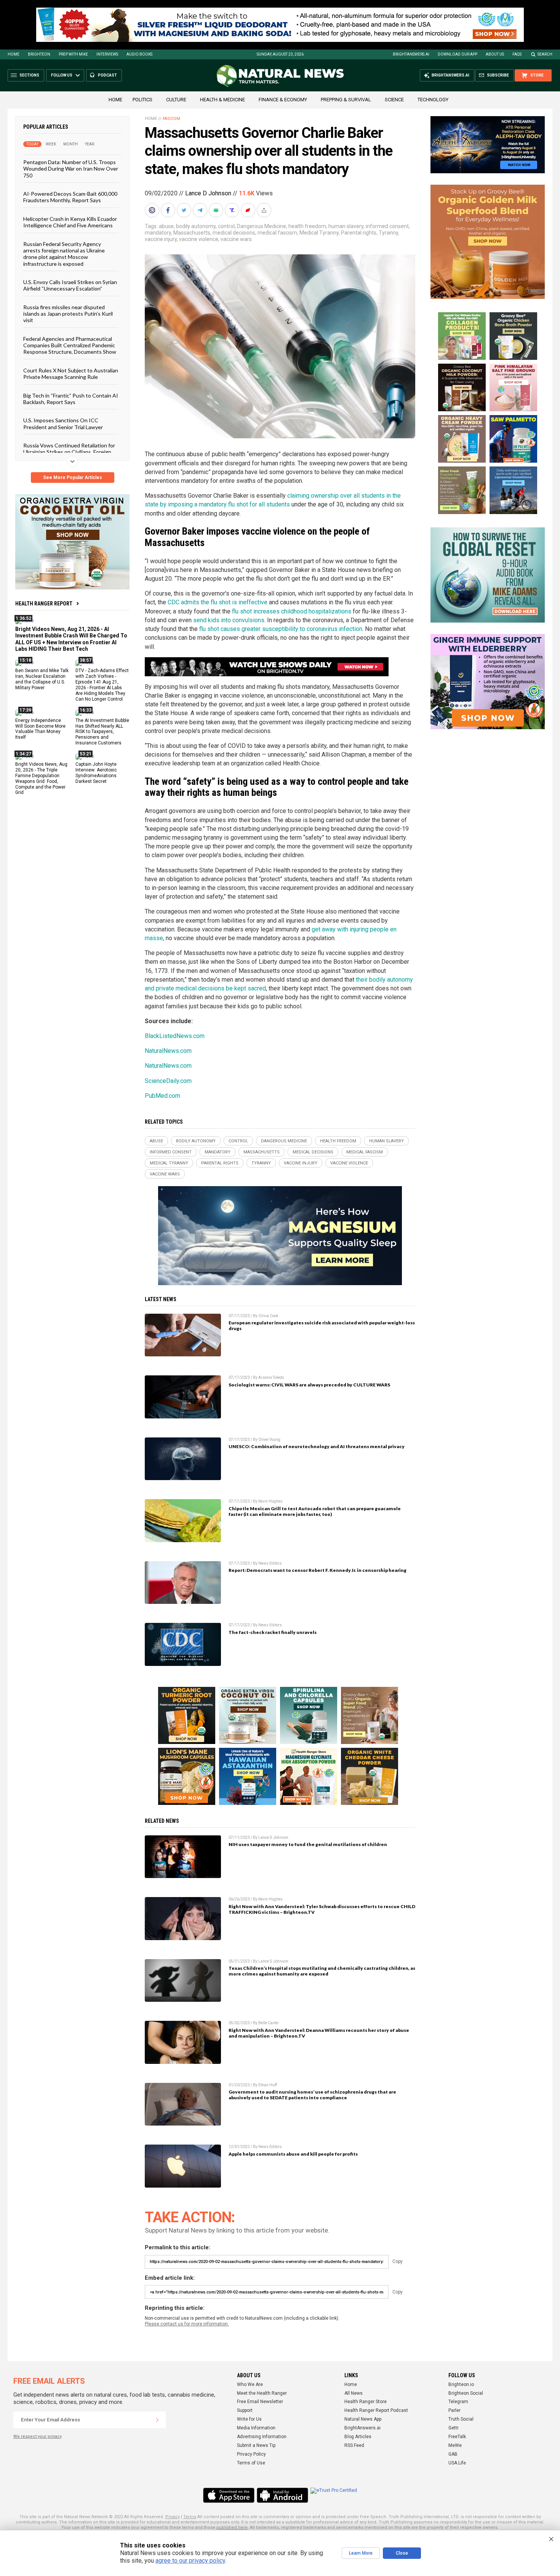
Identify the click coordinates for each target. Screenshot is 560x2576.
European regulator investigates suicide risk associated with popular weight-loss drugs (322, 1326)
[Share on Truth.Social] (233, 210)
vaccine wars (236, 239)
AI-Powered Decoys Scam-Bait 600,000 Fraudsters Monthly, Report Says (70, 197)
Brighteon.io (461, 2384)
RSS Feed (354, 2445)
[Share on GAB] (217, 210)
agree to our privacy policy (190, 2561)
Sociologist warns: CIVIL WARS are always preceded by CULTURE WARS (309, 1385)
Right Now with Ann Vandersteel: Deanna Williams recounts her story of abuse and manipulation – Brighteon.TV (319, 2033)
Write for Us (249, 2419)
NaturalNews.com (168, 1051)
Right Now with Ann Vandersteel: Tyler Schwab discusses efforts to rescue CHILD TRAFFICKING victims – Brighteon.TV (322, 1909)
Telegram (458, 2402)
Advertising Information (262, 2437)
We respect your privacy (38, 2436)
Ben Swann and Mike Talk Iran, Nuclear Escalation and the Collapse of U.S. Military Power (42, 679)
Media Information (256, 2428)
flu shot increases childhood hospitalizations (292, 611)
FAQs (517, 54)
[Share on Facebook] (169, 210)
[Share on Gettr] (249, 210)
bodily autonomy (196, 226)
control (226, 226)
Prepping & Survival (346, 100)
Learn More (361, 2553)
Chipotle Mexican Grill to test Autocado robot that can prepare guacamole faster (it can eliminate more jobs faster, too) (315, 1511)
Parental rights (359, 233)
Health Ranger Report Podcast (376, 2410)
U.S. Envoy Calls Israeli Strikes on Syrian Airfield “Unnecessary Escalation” (70, 285)
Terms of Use (251, 2463)
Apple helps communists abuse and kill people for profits (293, 2154)
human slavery (346, 226)
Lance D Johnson (208, 193)
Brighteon (39, 54)
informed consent (387, 226)
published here (232, 2527)
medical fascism (277, 233)
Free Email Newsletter (260, 2402)
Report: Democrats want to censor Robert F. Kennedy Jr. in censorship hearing (318, 1570)
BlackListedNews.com (175, 1036)
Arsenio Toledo (271, 1377)
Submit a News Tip (256, 2445)
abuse (166, 226)
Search (545, 54)
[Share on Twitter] (185, 210)
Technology (433, 100)
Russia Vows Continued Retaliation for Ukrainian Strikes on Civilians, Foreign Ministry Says (69, 452)
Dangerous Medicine (262, 226)
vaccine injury (161, 239)
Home (14, 54)
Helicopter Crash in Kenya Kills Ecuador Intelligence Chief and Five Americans (70, 222)
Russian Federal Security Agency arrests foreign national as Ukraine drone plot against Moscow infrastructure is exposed (64, 253)
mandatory (158, 233)
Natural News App (363, 2419)
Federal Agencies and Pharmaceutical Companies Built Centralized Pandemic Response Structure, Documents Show (70, 345)
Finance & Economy (283, 100)
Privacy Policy (251, 2454)
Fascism (171, 119)
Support (245, 2410)
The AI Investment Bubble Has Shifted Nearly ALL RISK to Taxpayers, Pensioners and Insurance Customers (102, 731)
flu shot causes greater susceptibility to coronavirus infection (281, 629)
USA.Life (457, 2463)
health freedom (307, 226)
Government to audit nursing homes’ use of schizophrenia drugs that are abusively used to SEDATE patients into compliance (312, 2095)
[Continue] (157, 2420)
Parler (454, 2410)
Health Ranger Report (44, 604)
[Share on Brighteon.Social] (153, 210)
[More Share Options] (265, 210)
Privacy (173, 2517)
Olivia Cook (268, 1316)
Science (394, 100)
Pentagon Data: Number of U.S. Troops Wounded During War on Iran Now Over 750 (71, 169)
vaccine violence (199, 239)
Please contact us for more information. (187, 2324)
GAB (453, 2454)
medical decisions (234, 233)
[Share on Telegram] (201, 210)
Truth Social (461, 2419)
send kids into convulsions (229, 620)
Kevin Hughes (270, 1501)
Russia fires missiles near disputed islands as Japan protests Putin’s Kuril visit (68, 313)
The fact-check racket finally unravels (273, 1632)
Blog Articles (358, 2437)
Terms (190, 2517)
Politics (142, 100)
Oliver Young (269, 1440)
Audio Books (139, 54)
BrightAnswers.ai (411, 54)
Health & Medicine (222, 100)
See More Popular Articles (73, 478)
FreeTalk (457, 2437)
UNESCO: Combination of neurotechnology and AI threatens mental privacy (317, 1446)
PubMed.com (162, 1096)
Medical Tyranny (319, 233)
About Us (495, 54)
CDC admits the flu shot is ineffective (218, 602)
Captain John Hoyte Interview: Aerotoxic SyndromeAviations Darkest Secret (96, 773)
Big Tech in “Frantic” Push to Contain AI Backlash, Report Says (71, 398)
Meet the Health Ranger (262, 2393)
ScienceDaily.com (168, 1081)
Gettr (454, 2428)
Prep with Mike (73, 54)
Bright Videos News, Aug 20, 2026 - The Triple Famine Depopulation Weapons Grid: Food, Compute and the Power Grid (41, 778)
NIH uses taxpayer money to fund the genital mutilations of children (308, 1844)
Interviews (107, 54)
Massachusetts (192, 233)
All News (354, 2393)
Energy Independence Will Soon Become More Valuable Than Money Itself (40, 729)
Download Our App (458, 54)
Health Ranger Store (366, 2402)
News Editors (270, 1563)
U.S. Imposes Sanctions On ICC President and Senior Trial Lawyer (63, 423)
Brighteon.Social (466, 2393)
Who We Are (250, 2384)
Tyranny (388, 233)
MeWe (455, 2445)
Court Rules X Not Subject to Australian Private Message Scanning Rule (71, 373)
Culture (176, 100)
